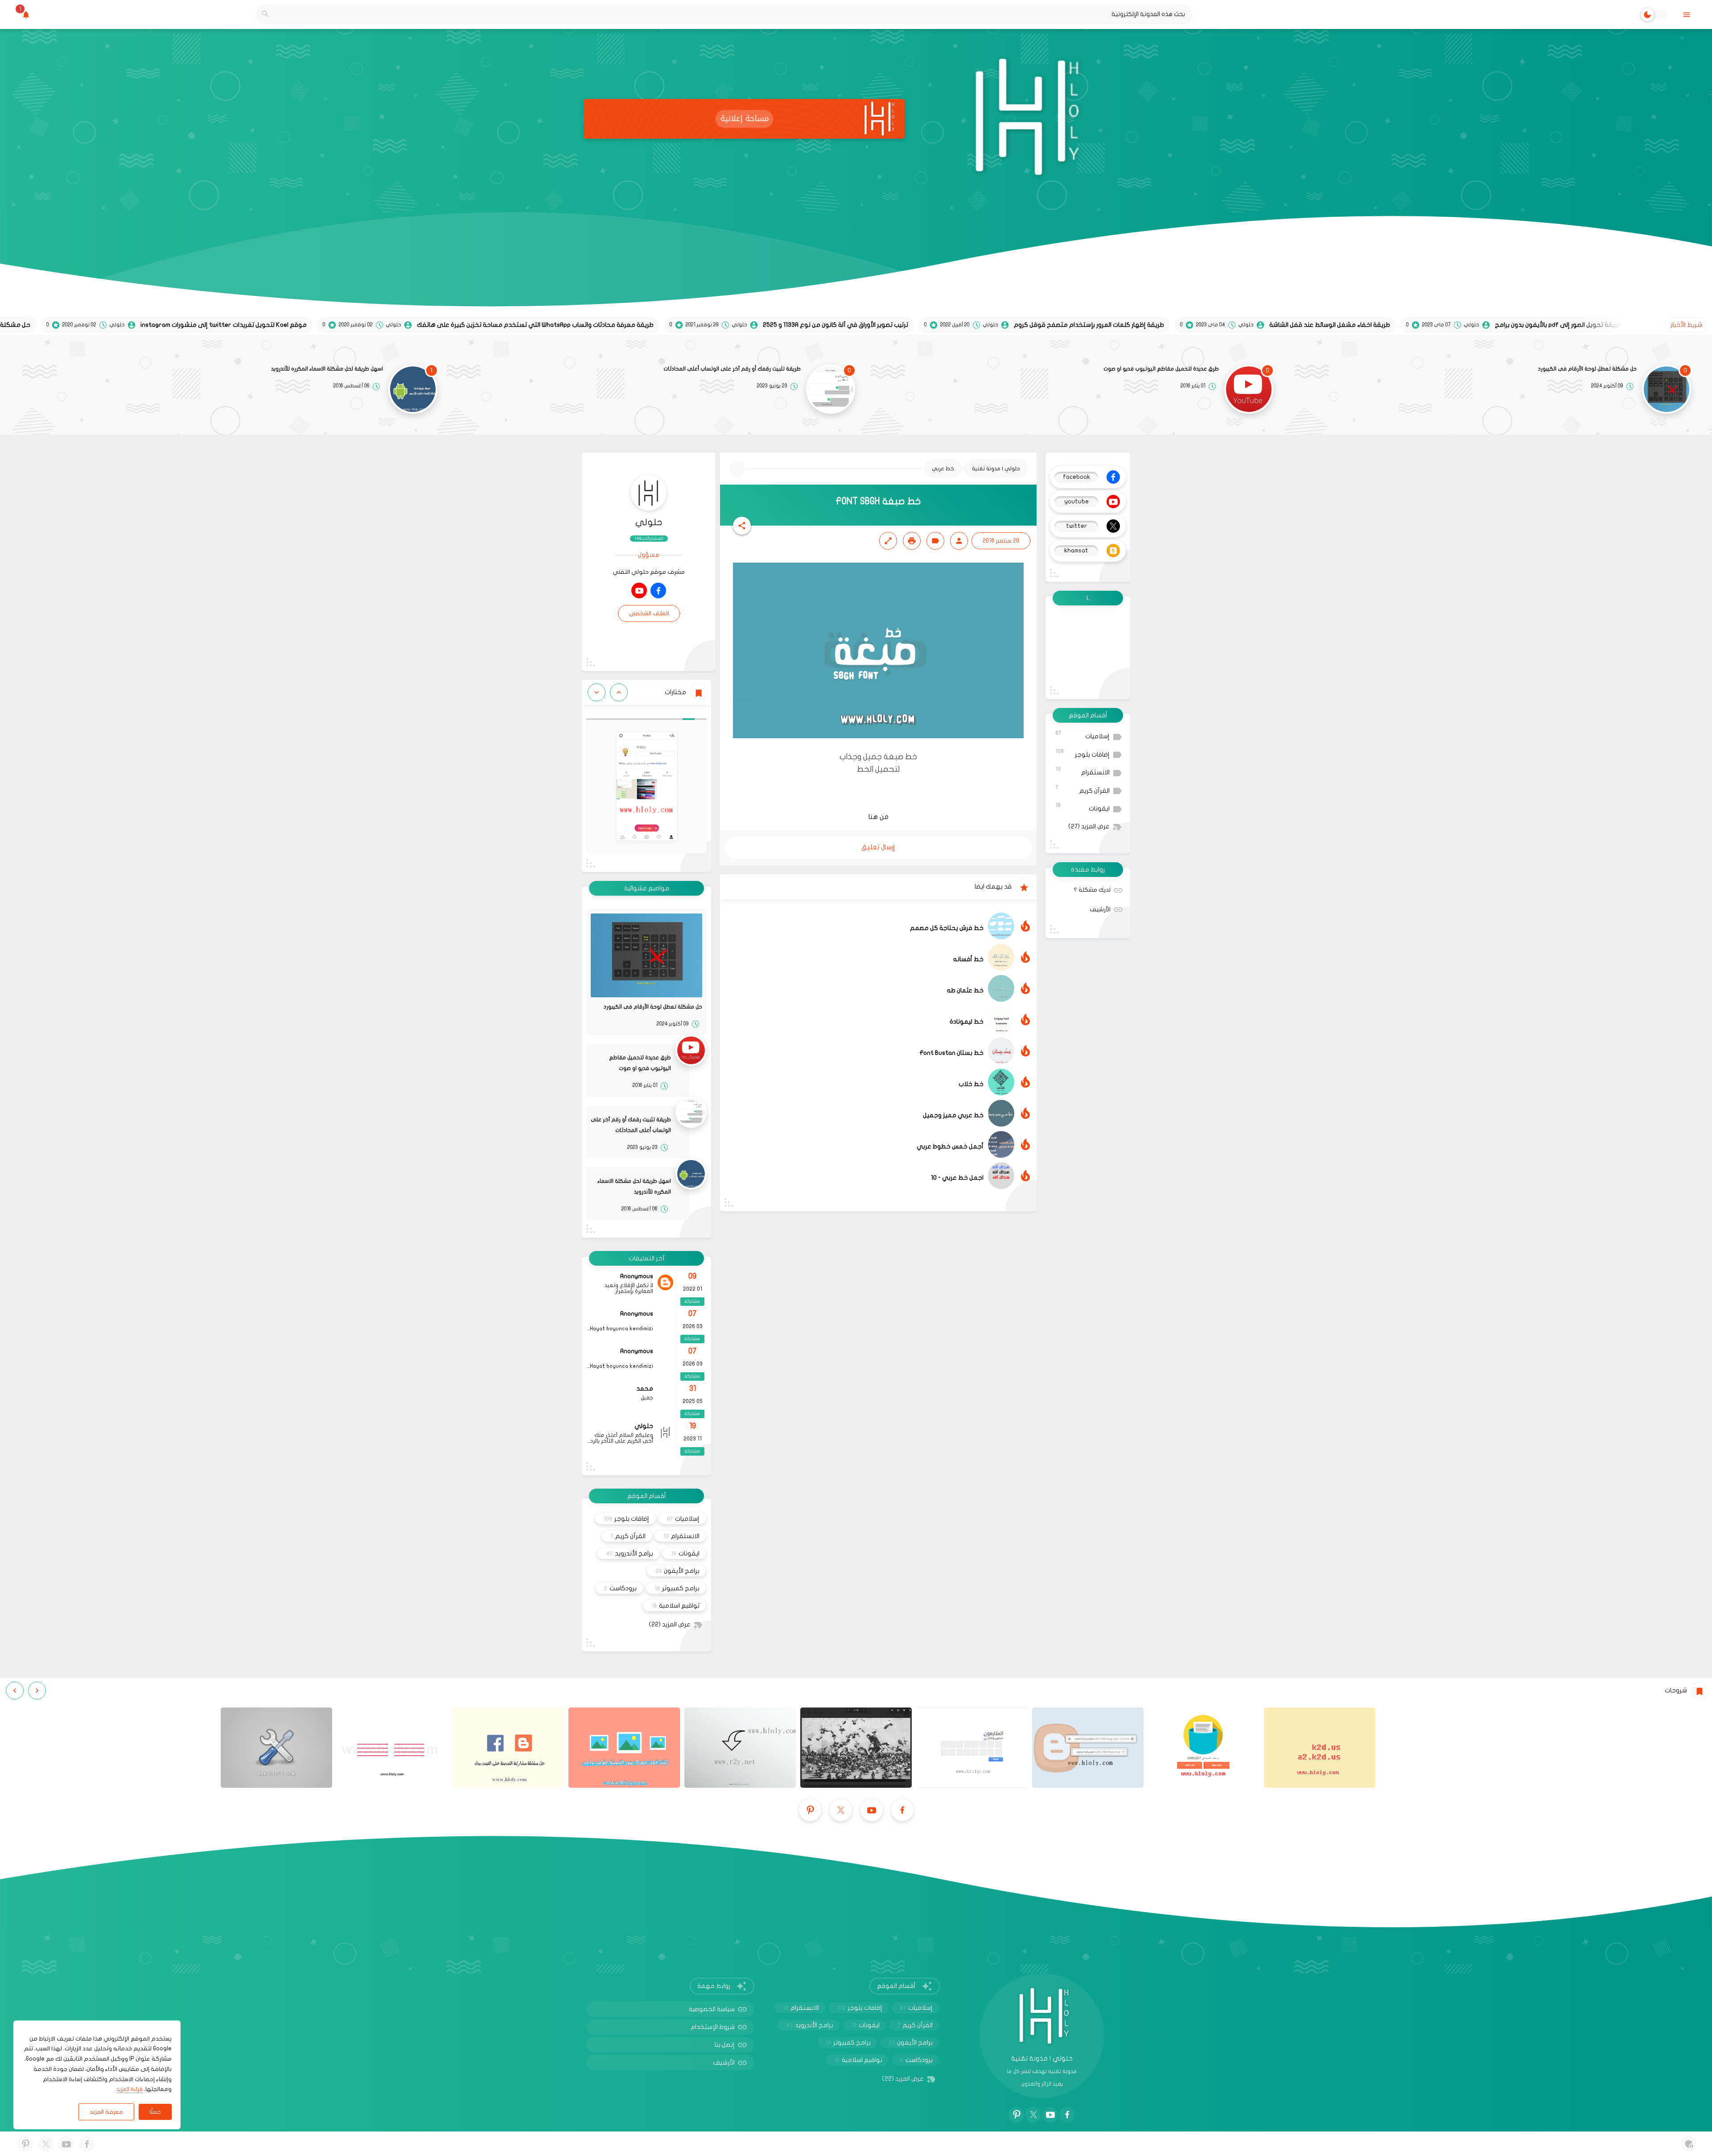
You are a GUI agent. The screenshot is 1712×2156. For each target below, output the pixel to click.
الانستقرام (1082, 771)
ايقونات (1082, 807)
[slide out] (1686, 14)
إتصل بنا (725, 2045)
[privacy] (1689, 2144)
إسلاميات (1082, 735)
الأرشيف (1100, 909)
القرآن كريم (1082, 789)
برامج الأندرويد (630, 1553)
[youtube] (639, 590)
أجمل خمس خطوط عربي (950, 1146)
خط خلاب (971, 1084)
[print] (912, 541)
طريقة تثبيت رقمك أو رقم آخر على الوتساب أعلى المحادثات (732, 369)
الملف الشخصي (649, 613)
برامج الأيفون (677, 1571)
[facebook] (658, 590)
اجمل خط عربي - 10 (957, 1178)
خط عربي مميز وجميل (953, 1115)
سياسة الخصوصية (712, 2009)
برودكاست (620, 1588)
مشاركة (692, 1301)
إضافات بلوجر (1082, 753)
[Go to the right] (597, 692)
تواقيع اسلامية (675, 1606)
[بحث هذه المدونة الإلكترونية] (265, 14)
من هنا (879, 817)
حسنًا (155, 2112)
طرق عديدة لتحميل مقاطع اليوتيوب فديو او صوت (1161, 369)
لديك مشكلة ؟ (1092, 890)
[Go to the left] (619, 692)
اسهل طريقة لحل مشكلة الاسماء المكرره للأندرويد (327, 369)
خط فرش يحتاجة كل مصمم (947, 928)
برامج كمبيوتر (677, 1588)
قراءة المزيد (130, 2089)
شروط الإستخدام (713, 2027)
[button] (742, 526)
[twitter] (841, 1810)
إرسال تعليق (878, 847)
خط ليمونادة (967, 1022)
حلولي (649, 522)
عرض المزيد (1089, 827)
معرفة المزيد (106, 2112)
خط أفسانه (968, 959)
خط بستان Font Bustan (951, 1053)
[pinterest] (810, 1810)
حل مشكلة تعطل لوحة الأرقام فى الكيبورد (1587, 369)
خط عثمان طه (965, 990)
